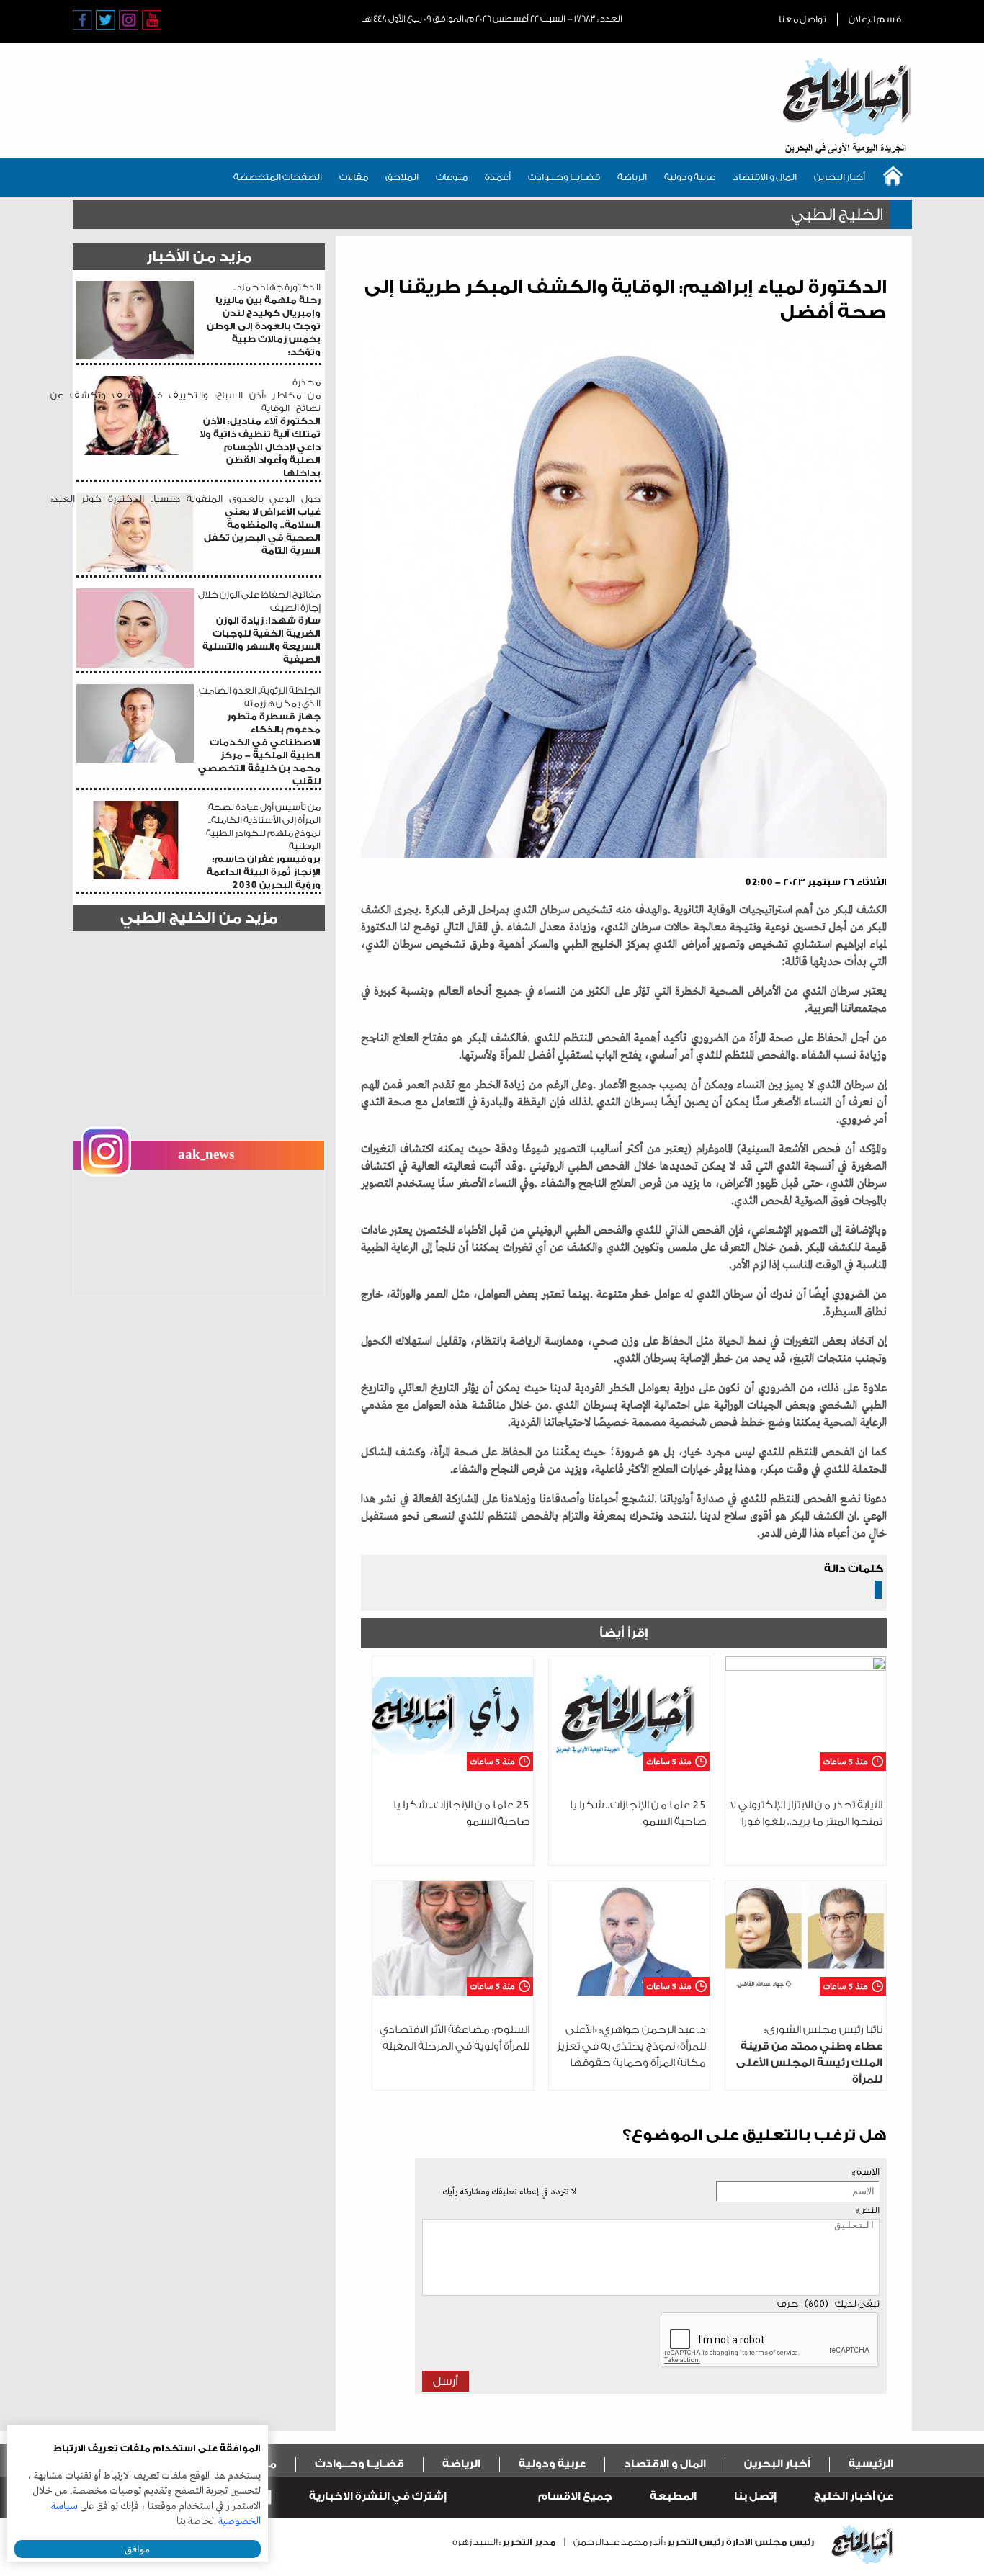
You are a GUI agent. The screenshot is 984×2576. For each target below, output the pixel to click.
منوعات (452, 177)
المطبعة (673, 2496)
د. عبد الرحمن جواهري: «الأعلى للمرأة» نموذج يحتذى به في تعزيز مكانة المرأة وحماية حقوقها (631, 2046)
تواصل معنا (802, 19)
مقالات (354, 177)
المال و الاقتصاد (765, 177)
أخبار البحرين (840, 177)
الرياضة (632, 177)
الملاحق (402, 177)
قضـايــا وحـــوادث (564, 177)
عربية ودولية (690, 177)
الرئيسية (871, 2464)
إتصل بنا (755, 2496)
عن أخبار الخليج (854, 2496)
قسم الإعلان (875, 19)
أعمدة (498, 177)
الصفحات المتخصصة (278, 177)
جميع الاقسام (575, 2496)
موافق (137, 2549)
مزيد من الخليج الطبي (199, 918)
